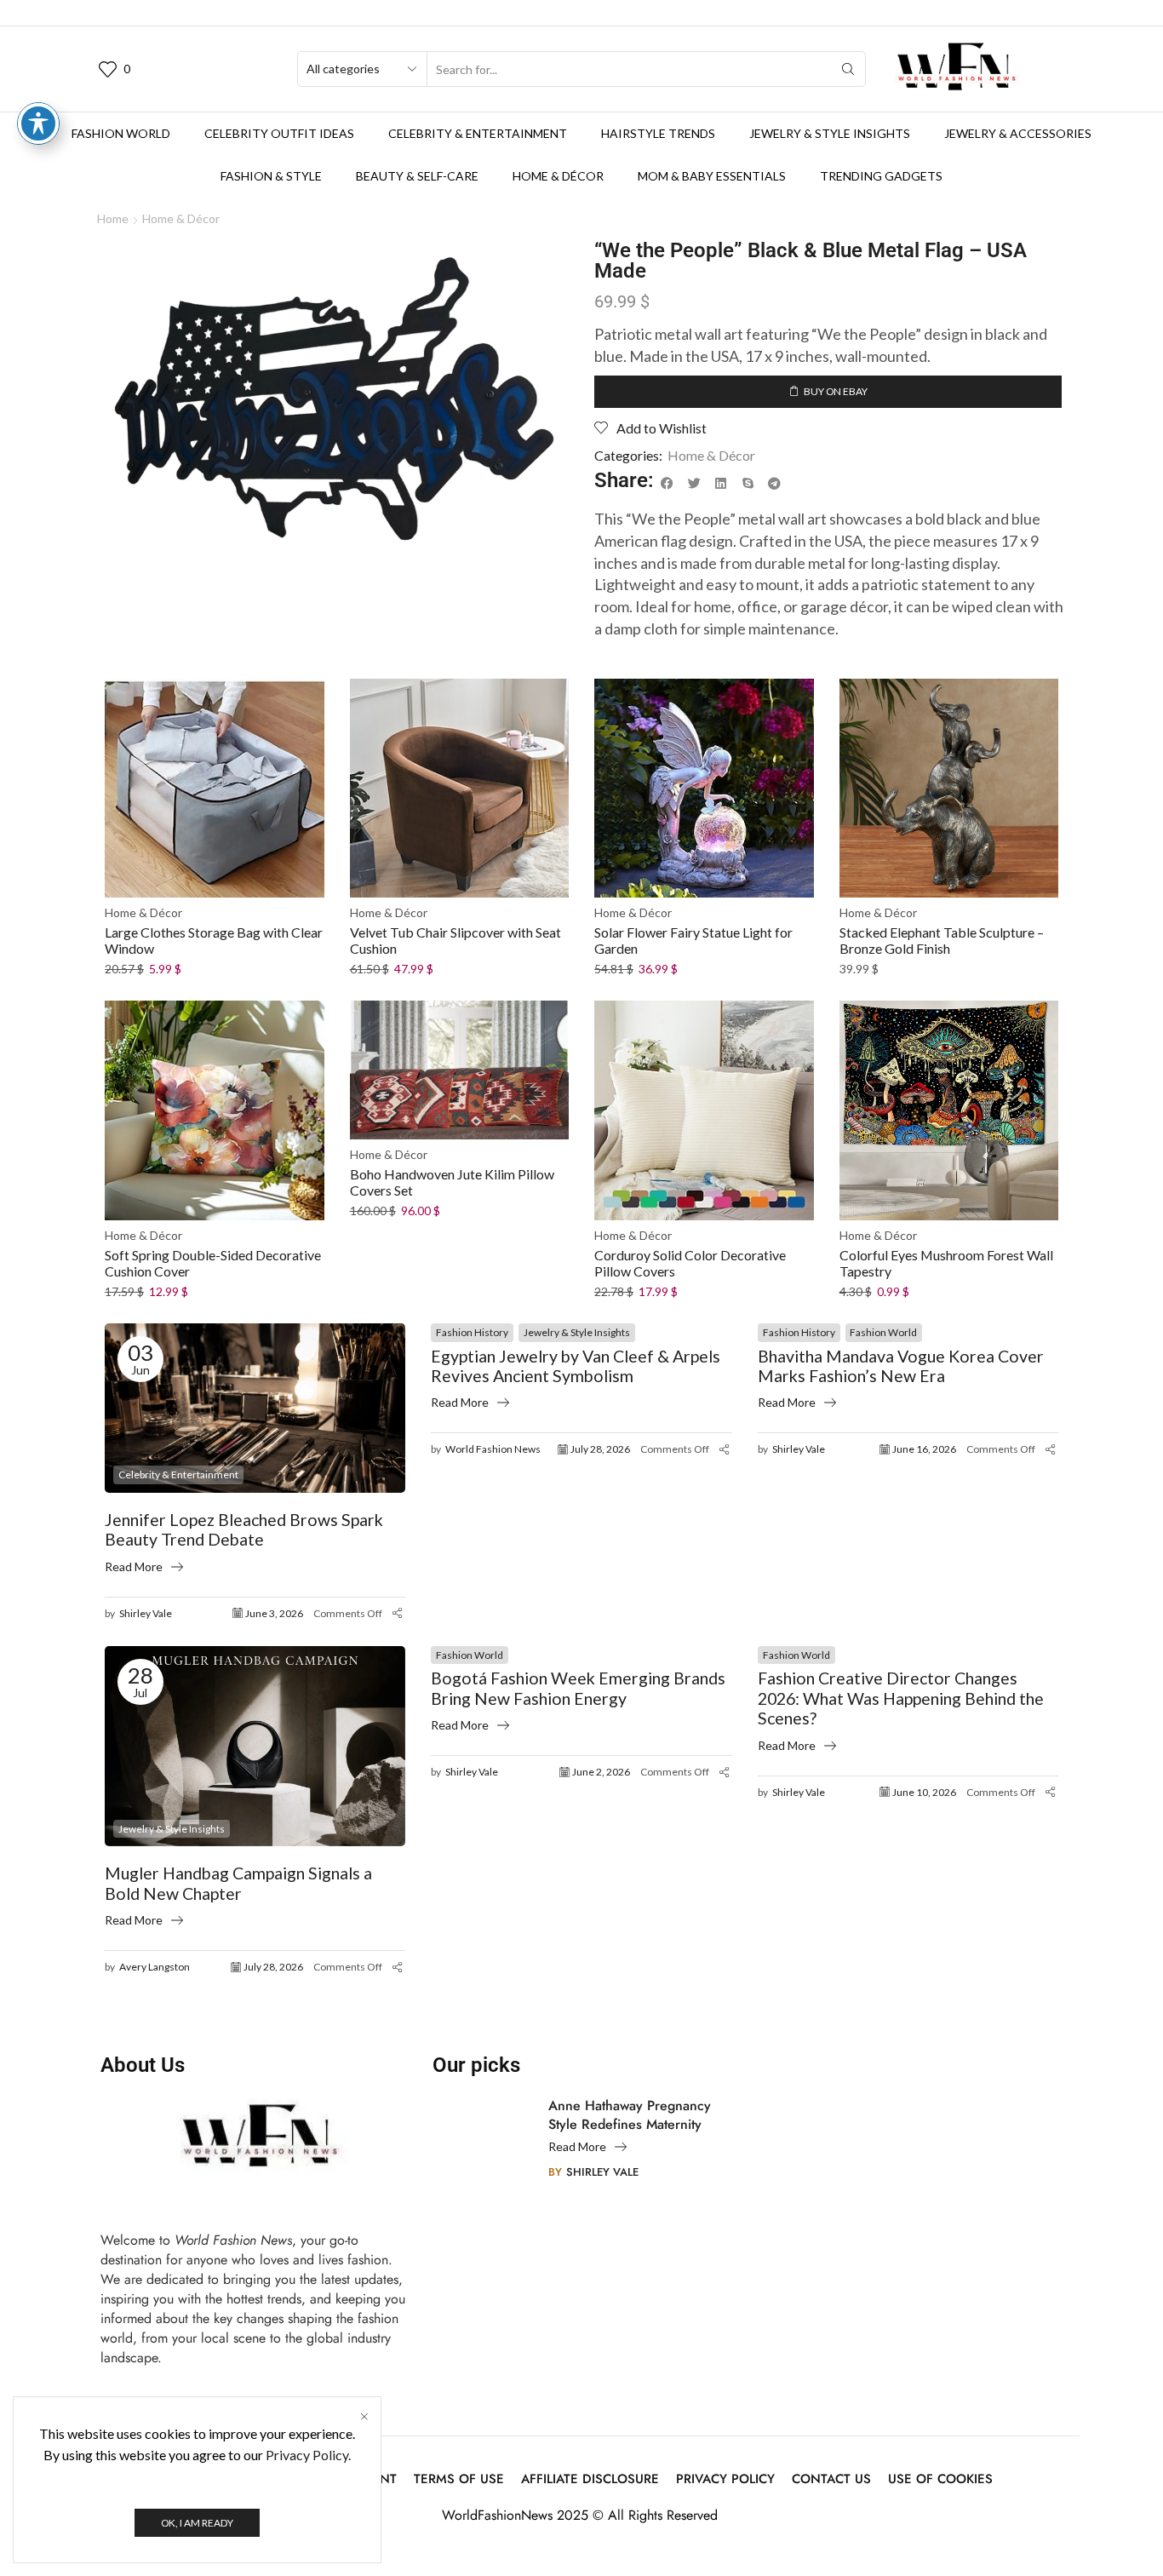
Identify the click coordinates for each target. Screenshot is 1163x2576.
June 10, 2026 (924, 1792)
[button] (667, 484)
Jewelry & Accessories (1018, 133)
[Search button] (848, 69)
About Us (143, 2065)
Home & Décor (558, 176)
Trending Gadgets (881, 176)
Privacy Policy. (308, 2455)
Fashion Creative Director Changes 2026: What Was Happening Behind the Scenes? (901, 1698)
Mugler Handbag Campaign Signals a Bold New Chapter (238, 1883)
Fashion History (472, 1332)
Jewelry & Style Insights (830, 133)
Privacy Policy (725, 2479)
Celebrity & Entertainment (478, 133)
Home (113, 218)
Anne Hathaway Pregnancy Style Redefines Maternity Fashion (630, 2115)
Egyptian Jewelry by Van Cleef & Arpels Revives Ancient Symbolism (576, 1366)
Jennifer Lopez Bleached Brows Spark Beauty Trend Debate (244, 1530)
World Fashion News (493, 1449)
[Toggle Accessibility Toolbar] (38, 123)
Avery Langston (155, 1967)
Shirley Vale (146, 1613)
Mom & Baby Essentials (712, 176)
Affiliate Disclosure (590, 2479)
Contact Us (831, 2479)
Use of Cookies (940, 2479)
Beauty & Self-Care (417, 176)
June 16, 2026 (924, 1449)
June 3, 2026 (274, 1613)
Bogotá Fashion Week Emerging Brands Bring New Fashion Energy (578, 1688)
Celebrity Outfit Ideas (279, 133)
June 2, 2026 (601, 1772)
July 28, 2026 (600, 1449)
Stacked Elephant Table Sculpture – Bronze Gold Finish (942, 940)
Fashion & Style (271, 176)
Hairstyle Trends (658, 133)
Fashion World (121, 133)
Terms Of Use (459, 2479)
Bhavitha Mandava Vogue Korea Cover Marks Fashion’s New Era (901, 1366)
